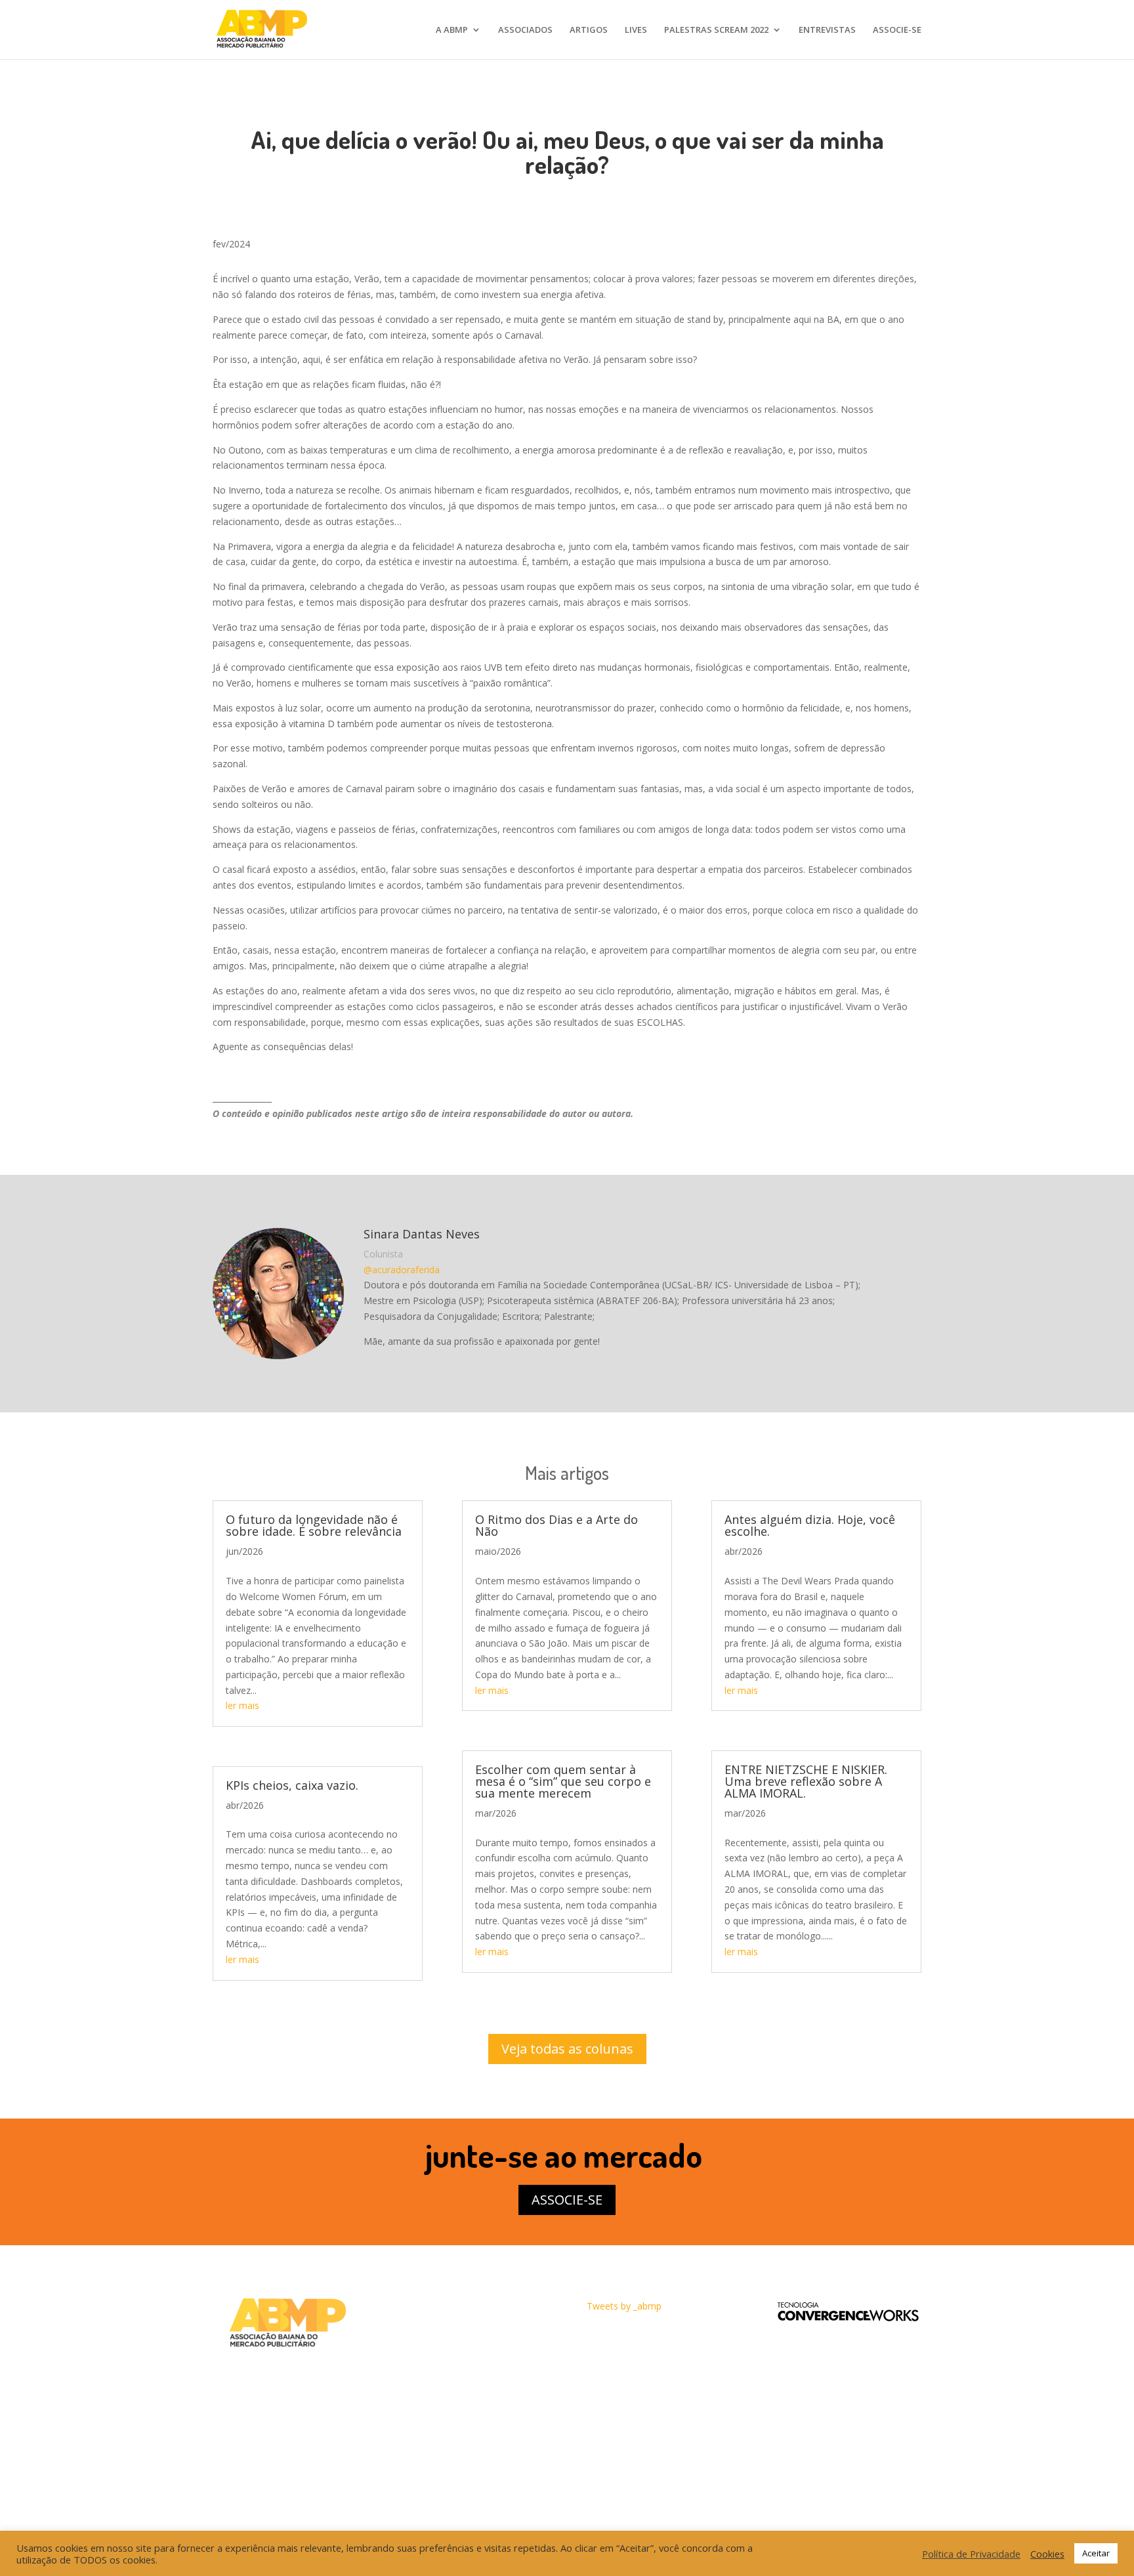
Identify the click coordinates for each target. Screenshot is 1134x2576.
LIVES (636, 30)
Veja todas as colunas (567, 2049)
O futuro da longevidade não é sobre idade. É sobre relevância (314, 1525)
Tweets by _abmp (624, 2306)
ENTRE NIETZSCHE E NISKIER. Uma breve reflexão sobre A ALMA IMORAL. (806, 1781)
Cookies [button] (1047, 2554)
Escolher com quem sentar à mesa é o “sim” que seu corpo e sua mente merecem (563, 1781)
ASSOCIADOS (525, 30)
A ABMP (452, 30)
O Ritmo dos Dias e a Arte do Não (556, 1525)
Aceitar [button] (1096, 2553)
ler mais (242, 1705)
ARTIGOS (589, 30)
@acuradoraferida (402, 1270)
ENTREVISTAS (827, 30)
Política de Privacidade (971, 2554)
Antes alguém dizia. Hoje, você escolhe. (810, 1525)
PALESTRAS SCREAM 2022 (716, 30)
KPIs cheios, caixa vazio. (292, 1785)
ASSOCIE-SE (897, 30)
